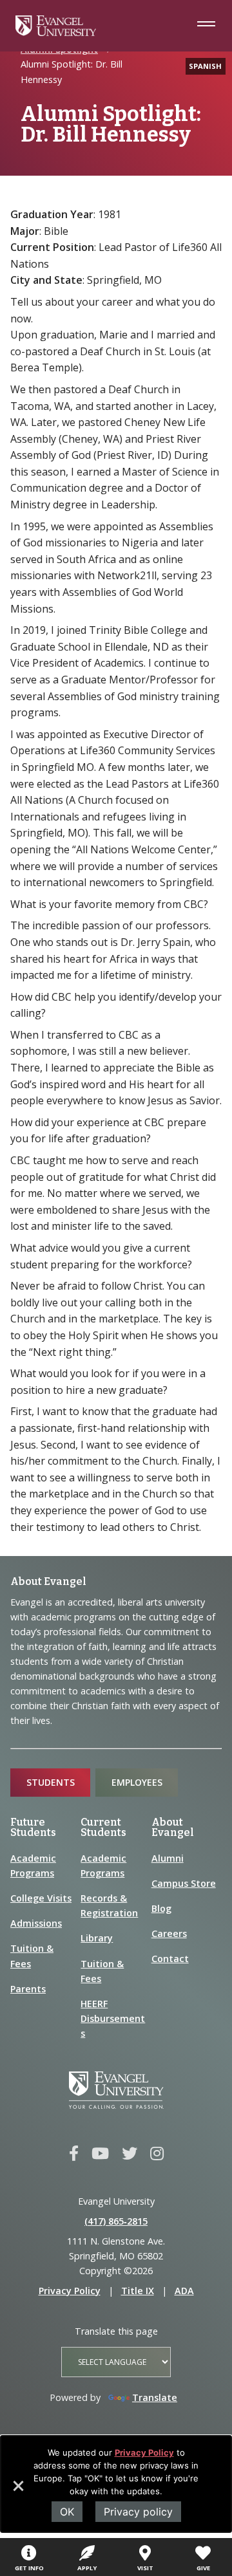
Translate (155, 2397)
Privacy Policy (144, 2452)
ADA (184, 2291)
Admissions (36, 1923)
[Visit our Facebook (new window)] (74, 2154)
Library (97, 1938)
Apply (87, 2568)
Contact (170, 1959)
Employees (137, 1782)
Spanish (205, 66)
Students (51, 1782)
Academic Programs (33, 1866)
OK (67, 2512)
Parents (28, 1989)
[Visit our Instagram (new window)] (157, 2154)
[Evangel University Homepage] (56, 32)
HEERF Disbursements (113, 2018)
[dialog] (116, 2484)
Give (203, 2568)
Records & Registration (109, 1905)
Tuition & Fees (32, 1956)
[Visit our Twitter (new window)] (130, 2154)
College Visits (41, 1898)
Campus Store (184, 1883)
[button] (17, 2490)
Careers (169, 1933)
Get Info (29, 2568)
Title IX (138, 2291)
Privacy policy (138, 2512)
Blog (161, 1908)
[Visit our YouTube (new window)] (100, 2154)
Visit (145, 2568)
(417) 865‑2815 (116, 2221)
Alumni (168, 1858)
